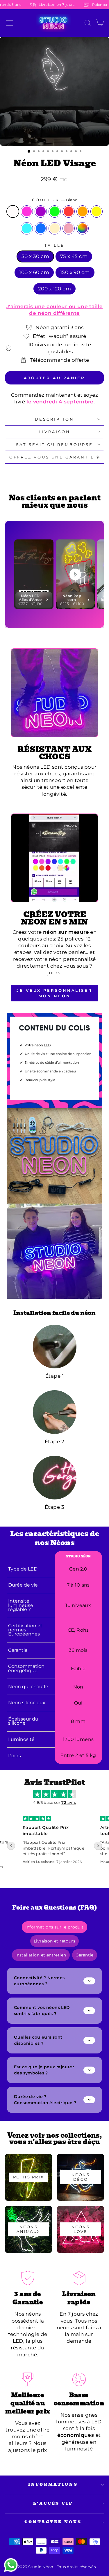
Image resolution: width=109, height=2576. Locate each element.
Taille (54, 245)
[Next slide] (98, 1846)
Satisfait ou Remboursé (54, 444)
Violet (41, 211)
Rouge (69, 211)
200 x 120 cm (54, 289)
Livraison (54, 432)
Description (54, 419)
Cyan (27, 228)
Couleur (54, 200)
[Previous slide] (11, 1846)
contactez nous (53, 2522)
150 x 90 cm (75, 272)
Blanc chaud (55, 228)
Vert (55, 211)
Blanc (13, 211)
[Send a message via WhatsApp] (11, 2565)
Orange (83, 211)
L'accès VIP (53, 2503)
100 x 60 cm (34, 272)
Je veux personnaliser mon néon (54, 993)
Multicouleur (83, 228)
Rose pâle (69, 228)
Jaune (97, 211)
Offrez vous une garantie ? (54, 457)
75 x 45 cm (74, 256)
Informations (53, 2484)
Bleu (41, 228)
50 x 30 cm (35, 256)
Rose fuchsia (27, 211)
